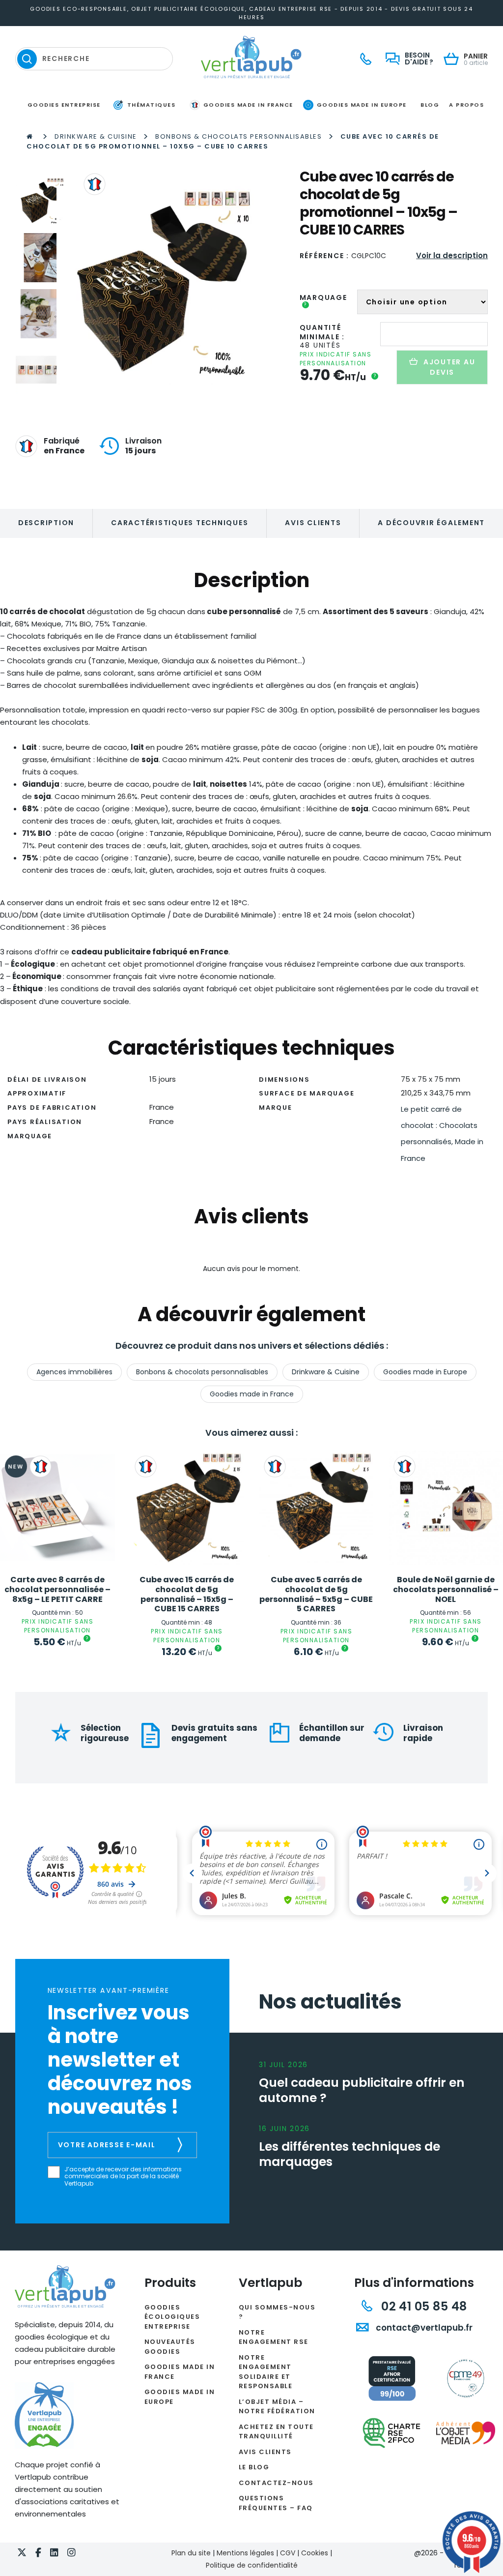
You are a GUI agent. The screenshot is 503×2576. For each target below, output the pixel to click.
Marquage (323, 301)
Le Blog (254, 2467)
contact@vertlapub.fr (423, 2328)
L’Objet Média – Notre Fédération (277, 2407)
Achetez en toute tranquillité (276, 2432)
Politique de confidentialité (252, 2565)
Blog (430, 105)
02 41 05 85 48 (422, 2306)
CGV (288, 2553)
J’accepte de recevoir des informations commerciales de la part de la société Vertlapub (123, 2176)
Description (46, 523)
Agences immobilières (74, 1372)
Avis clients (313, 523)
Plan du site (191, 2553)
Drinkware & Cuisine (96, 136)
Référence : (324, 256)
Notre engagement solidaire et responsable (266, 2372)
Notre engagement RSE (274, 2337)
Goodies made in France (252, 1394)
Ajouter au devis (449, 367)
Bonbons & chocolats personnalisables (238, 136)
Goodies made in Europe (425, 1372)
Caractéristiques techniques (180, 523)
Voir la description (452, 255)
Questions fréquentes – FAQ (276, 2503)
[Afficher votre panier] (454, 60)
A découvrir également (431, 523)
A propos (466, 105)
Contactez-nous (276, 2483)
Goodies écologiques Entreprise (172, 2317)
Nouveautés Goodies (170, 2347)
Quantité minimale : (322, 332)
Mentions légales (245, 2553)
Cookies (315, 2553)
